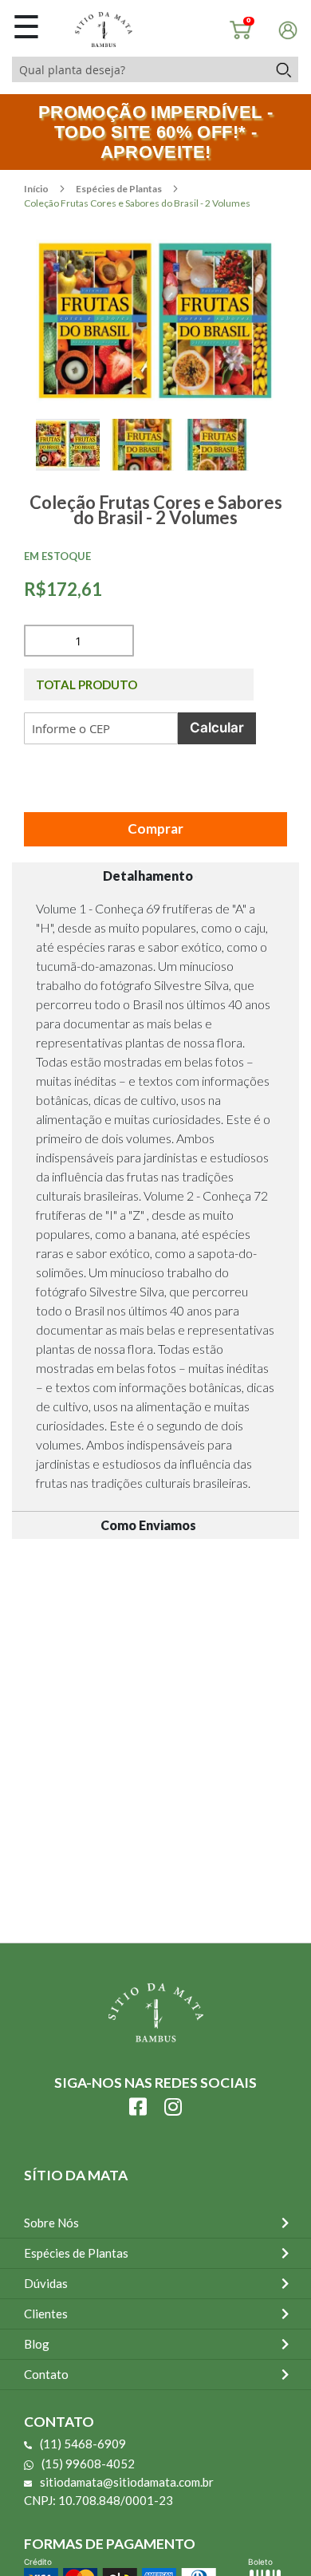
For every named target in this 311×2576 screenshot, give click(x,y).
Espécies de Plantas (120, 189)
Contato (46, 2374)
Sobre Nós (51, 2223)
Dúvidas (46, 2283)
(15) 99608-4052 (88, 2464)
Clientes (46, 2314)
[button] (73, 463)
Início (37, 189)
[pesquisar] (283, 69)
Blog (37, 2344)
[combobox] (140, 69)
